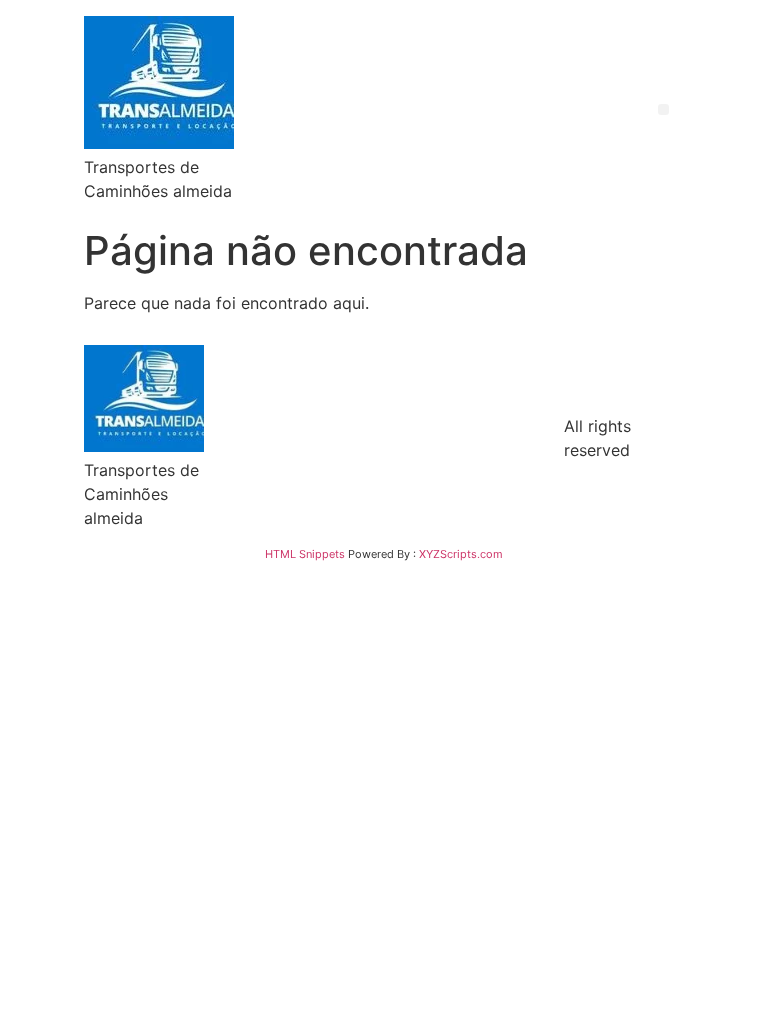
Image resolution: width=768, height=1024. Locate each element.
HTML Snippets (305, 554)
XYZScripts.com (461, 554)
